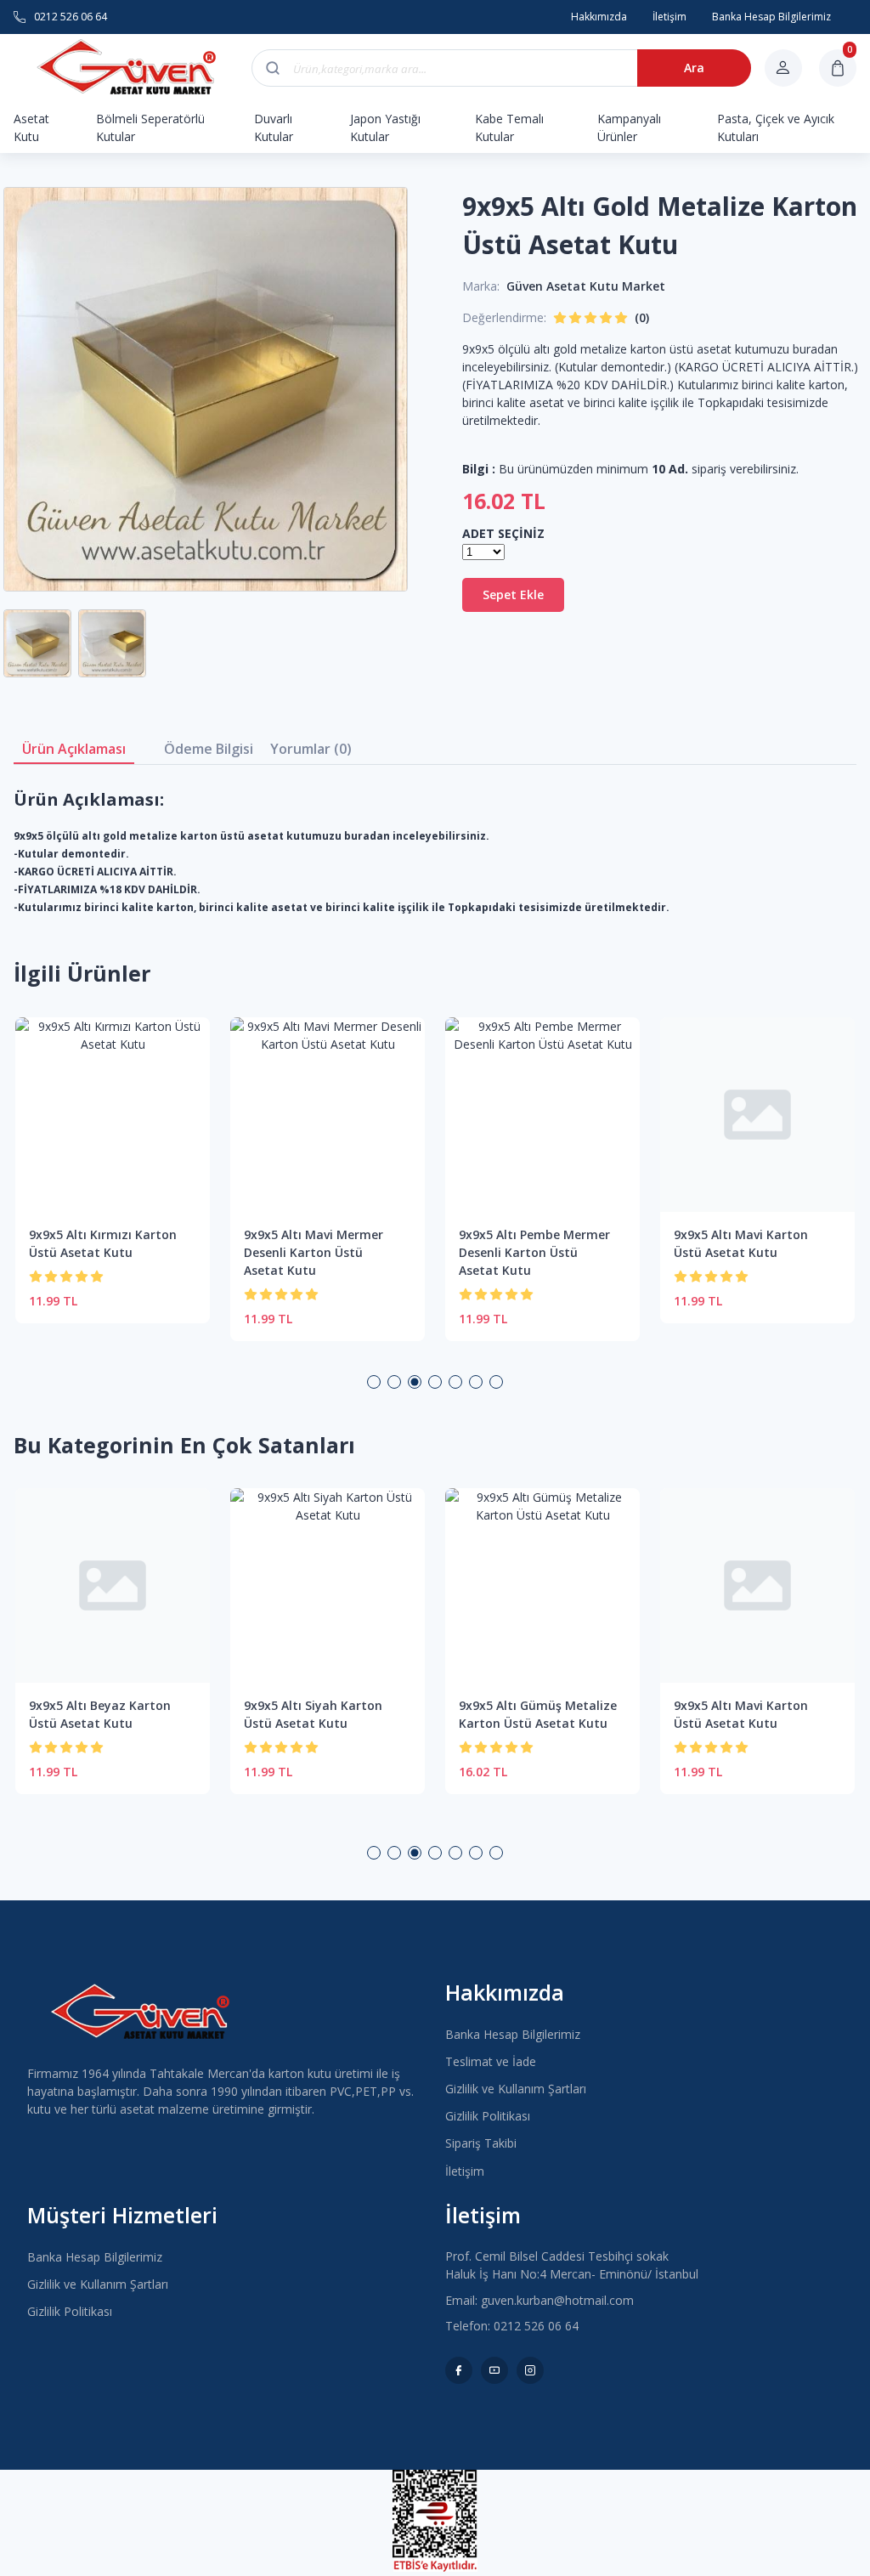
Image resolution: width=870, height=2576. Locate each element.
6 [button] (476, 1382)
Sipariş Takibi (481, 2143)
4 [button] (435, 1382)
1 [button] (374, 1382)
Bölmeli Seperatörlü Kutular (150, 127)
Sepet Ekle (513, 594)
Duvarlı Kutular (274, 127)
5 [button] (455, 1382)
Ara (694, 68)
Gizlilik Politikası (488, 2116)
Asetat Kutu (31, 127)
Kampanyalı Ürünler (629, 127)
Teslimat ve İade (491, 2061)
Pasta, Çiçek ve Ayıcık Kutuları (776, 127)
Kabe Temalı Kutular (509, 127)
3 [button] (415, 1382)
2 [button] (394, 1382)
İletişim (465, 2171)
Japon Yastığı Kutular (385, 127)
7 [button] (496, 1382)
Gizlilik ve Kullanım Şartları (516, 2089)
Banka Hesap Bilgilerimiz (513, 2034)
